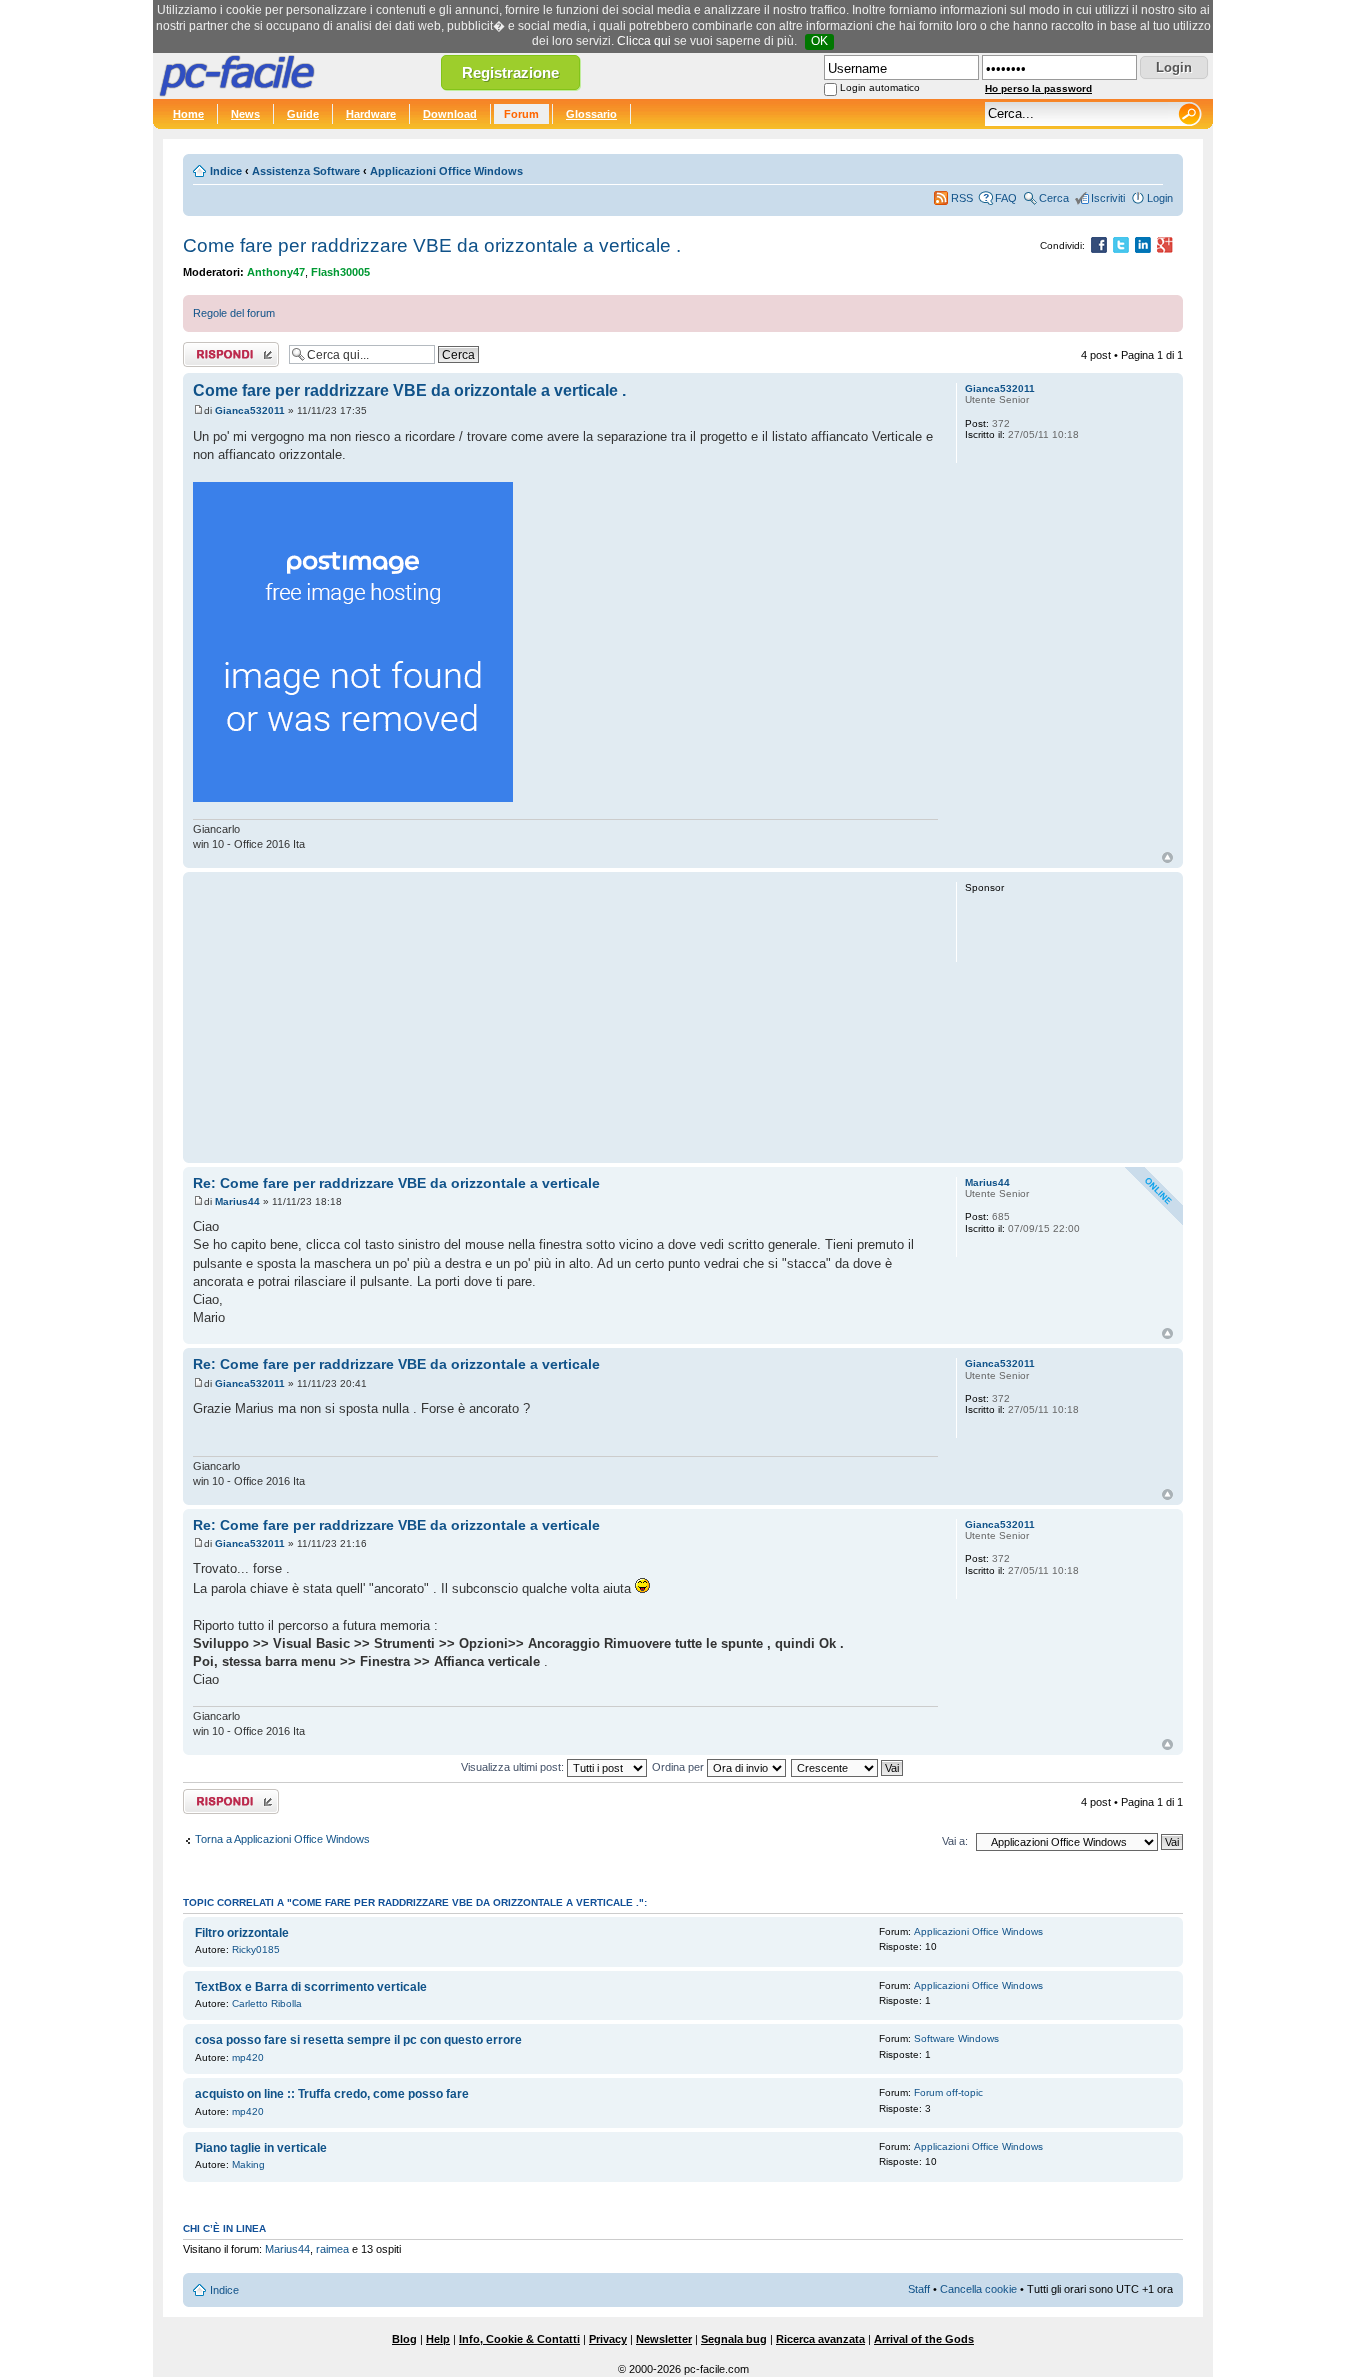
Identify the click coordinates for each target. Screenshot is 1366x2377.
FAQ (1006, 198)
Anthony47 (276, 272)
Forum (521, 114)
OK (819, 41)
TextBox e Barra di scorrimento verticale (311, 1987)
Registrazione (510, 72)
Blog (404, 2339)
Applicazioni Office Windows (446, 171)
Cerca (1054, 198)
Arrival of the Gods (924, 2339)
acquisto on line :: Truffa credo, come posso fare (332, 2094)
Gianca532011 (250, 410)
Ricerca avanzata (820, 2339)
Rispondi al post (221, 350)
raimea (332, 2249)
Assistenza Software (306, 171)
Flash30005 (340, 272)
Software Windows (956, 2038)
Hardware (371, 114)
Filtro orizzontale (242, 1933)
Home (188, 114)
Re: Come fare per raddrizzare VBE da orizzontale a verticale (396, 1183)
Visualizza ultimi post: (514, 1767)
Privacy (608, 2339)
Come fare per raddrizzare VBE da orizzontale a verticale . (432, 245)
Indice (226, 171)
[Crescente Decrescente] (848, 1767)
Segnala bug (734, 2339)
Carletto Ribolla (267, 2003)
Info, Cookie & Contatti (519, 2339)
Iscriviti (1108, 198)
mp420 (248, 2057)
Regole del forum (234, 313)
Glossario (591, 114)
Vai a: (955, 1841)
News (245, 114)
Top (1167, 857)
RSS (962, 198)
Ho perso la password (1038, 88)
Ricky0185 (256, 1949)
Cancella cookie (978, 2289)
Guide (303, 114)
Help (438, 2339)
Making (248, 2164)
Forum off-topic (948, 2092)
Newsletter (664, 2339)
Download (450, 114)
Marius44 (237, 1201)
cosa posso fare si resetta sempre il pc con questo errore (358, 2040)
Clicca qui (644, 41)
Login (1160, 198)
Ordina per (679, 1767)
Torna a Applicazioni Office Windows (282, 1839)
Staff (919, 2289)
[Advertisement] (565, 1017)
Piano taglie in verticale (261, 2148)
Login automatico (880, 87)
